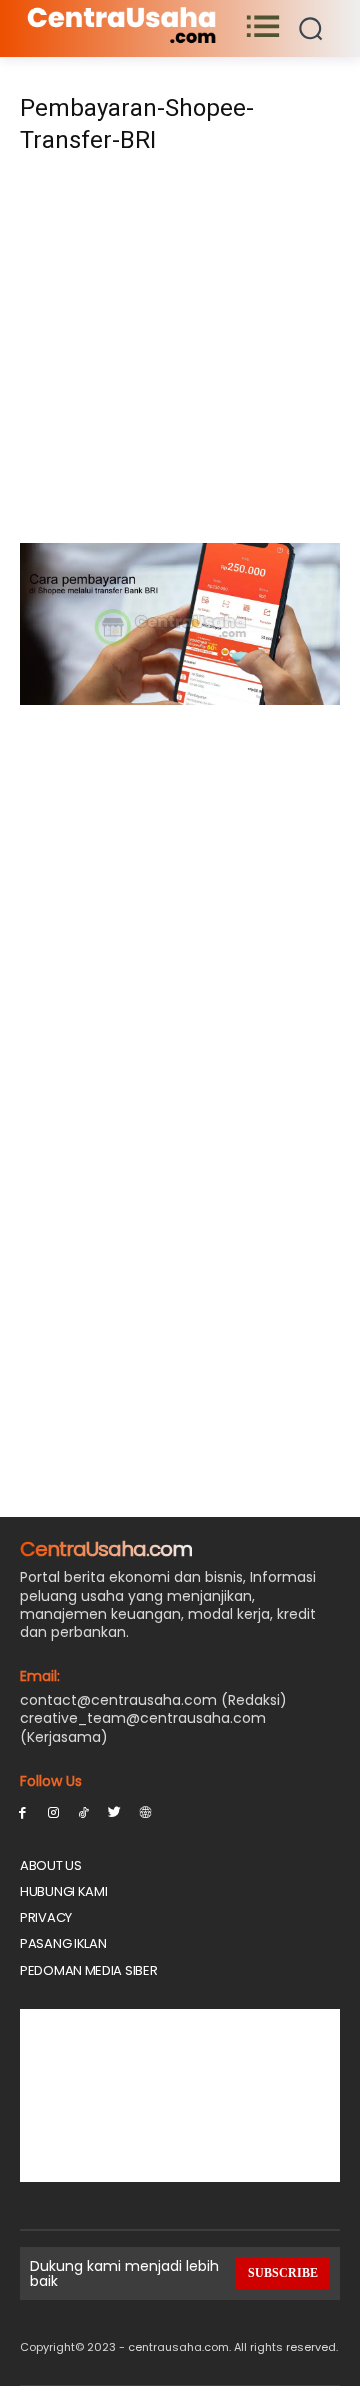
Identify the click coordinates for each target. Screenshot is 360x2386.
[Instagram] (53, 1811)
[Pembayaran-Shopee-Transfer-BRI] (180, 699)
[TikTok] (84, 1811)
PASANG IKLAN (63, 1943)
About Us (51, 1865)
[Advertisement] (180, 355)
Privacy (46, 1917)
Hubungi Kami (63, 1891)
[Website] (145, 1811)
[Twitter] (114, 1811)
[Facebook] (22, 1811)
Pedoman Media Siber (88, 1970)
